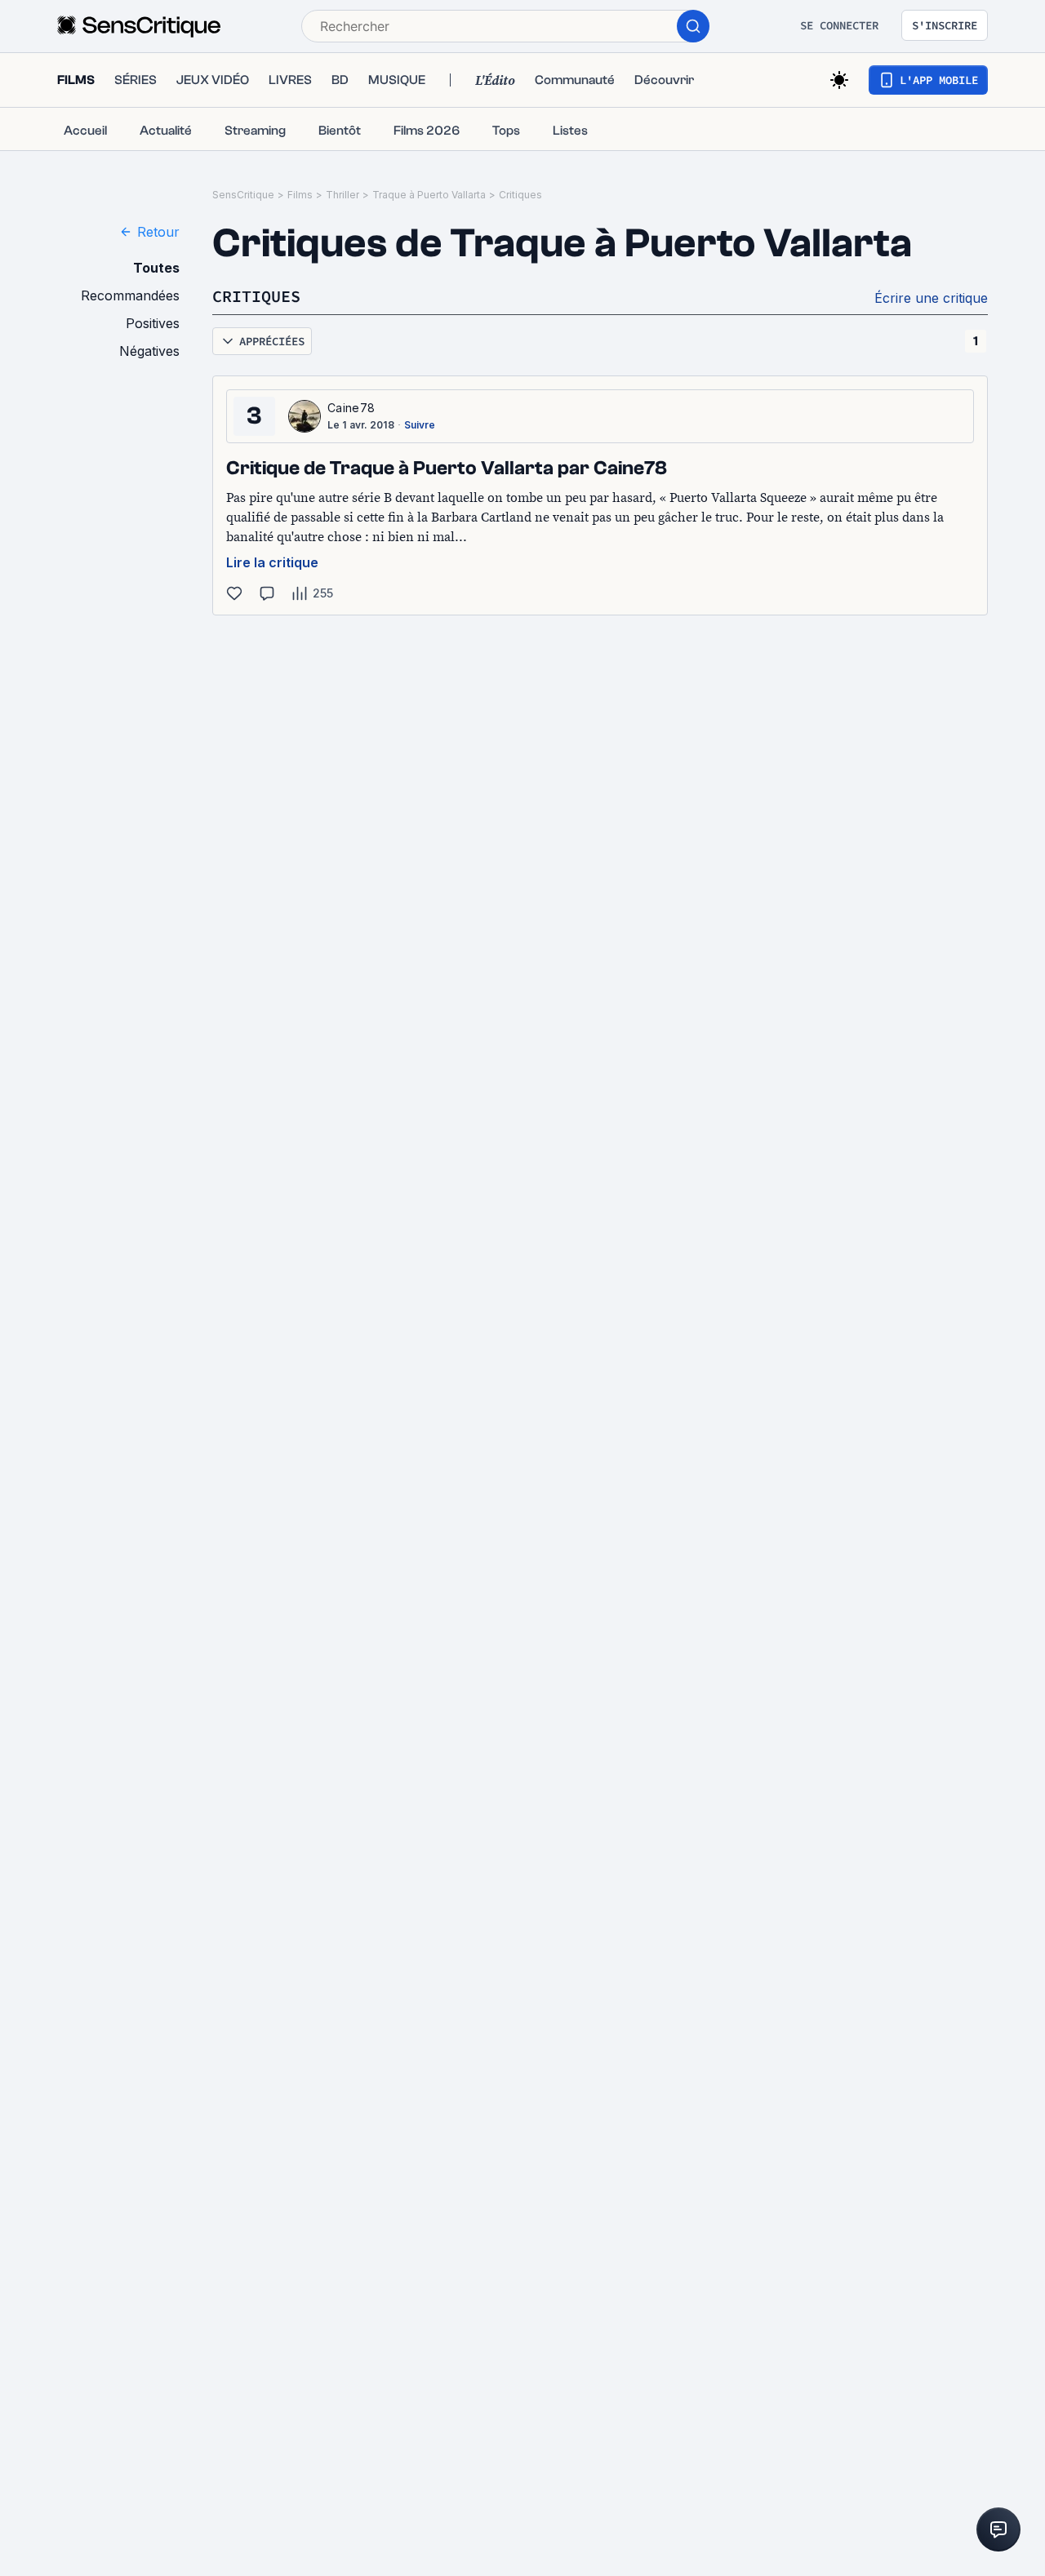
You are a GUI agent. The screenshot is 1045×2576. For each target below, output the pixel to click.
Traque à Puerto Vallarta (429, 195)
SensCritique (243, 195)
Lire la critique (272, 562)
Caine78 (351, 408)
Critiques (520, 195)
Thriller (342, 195)
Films (300, 195)
